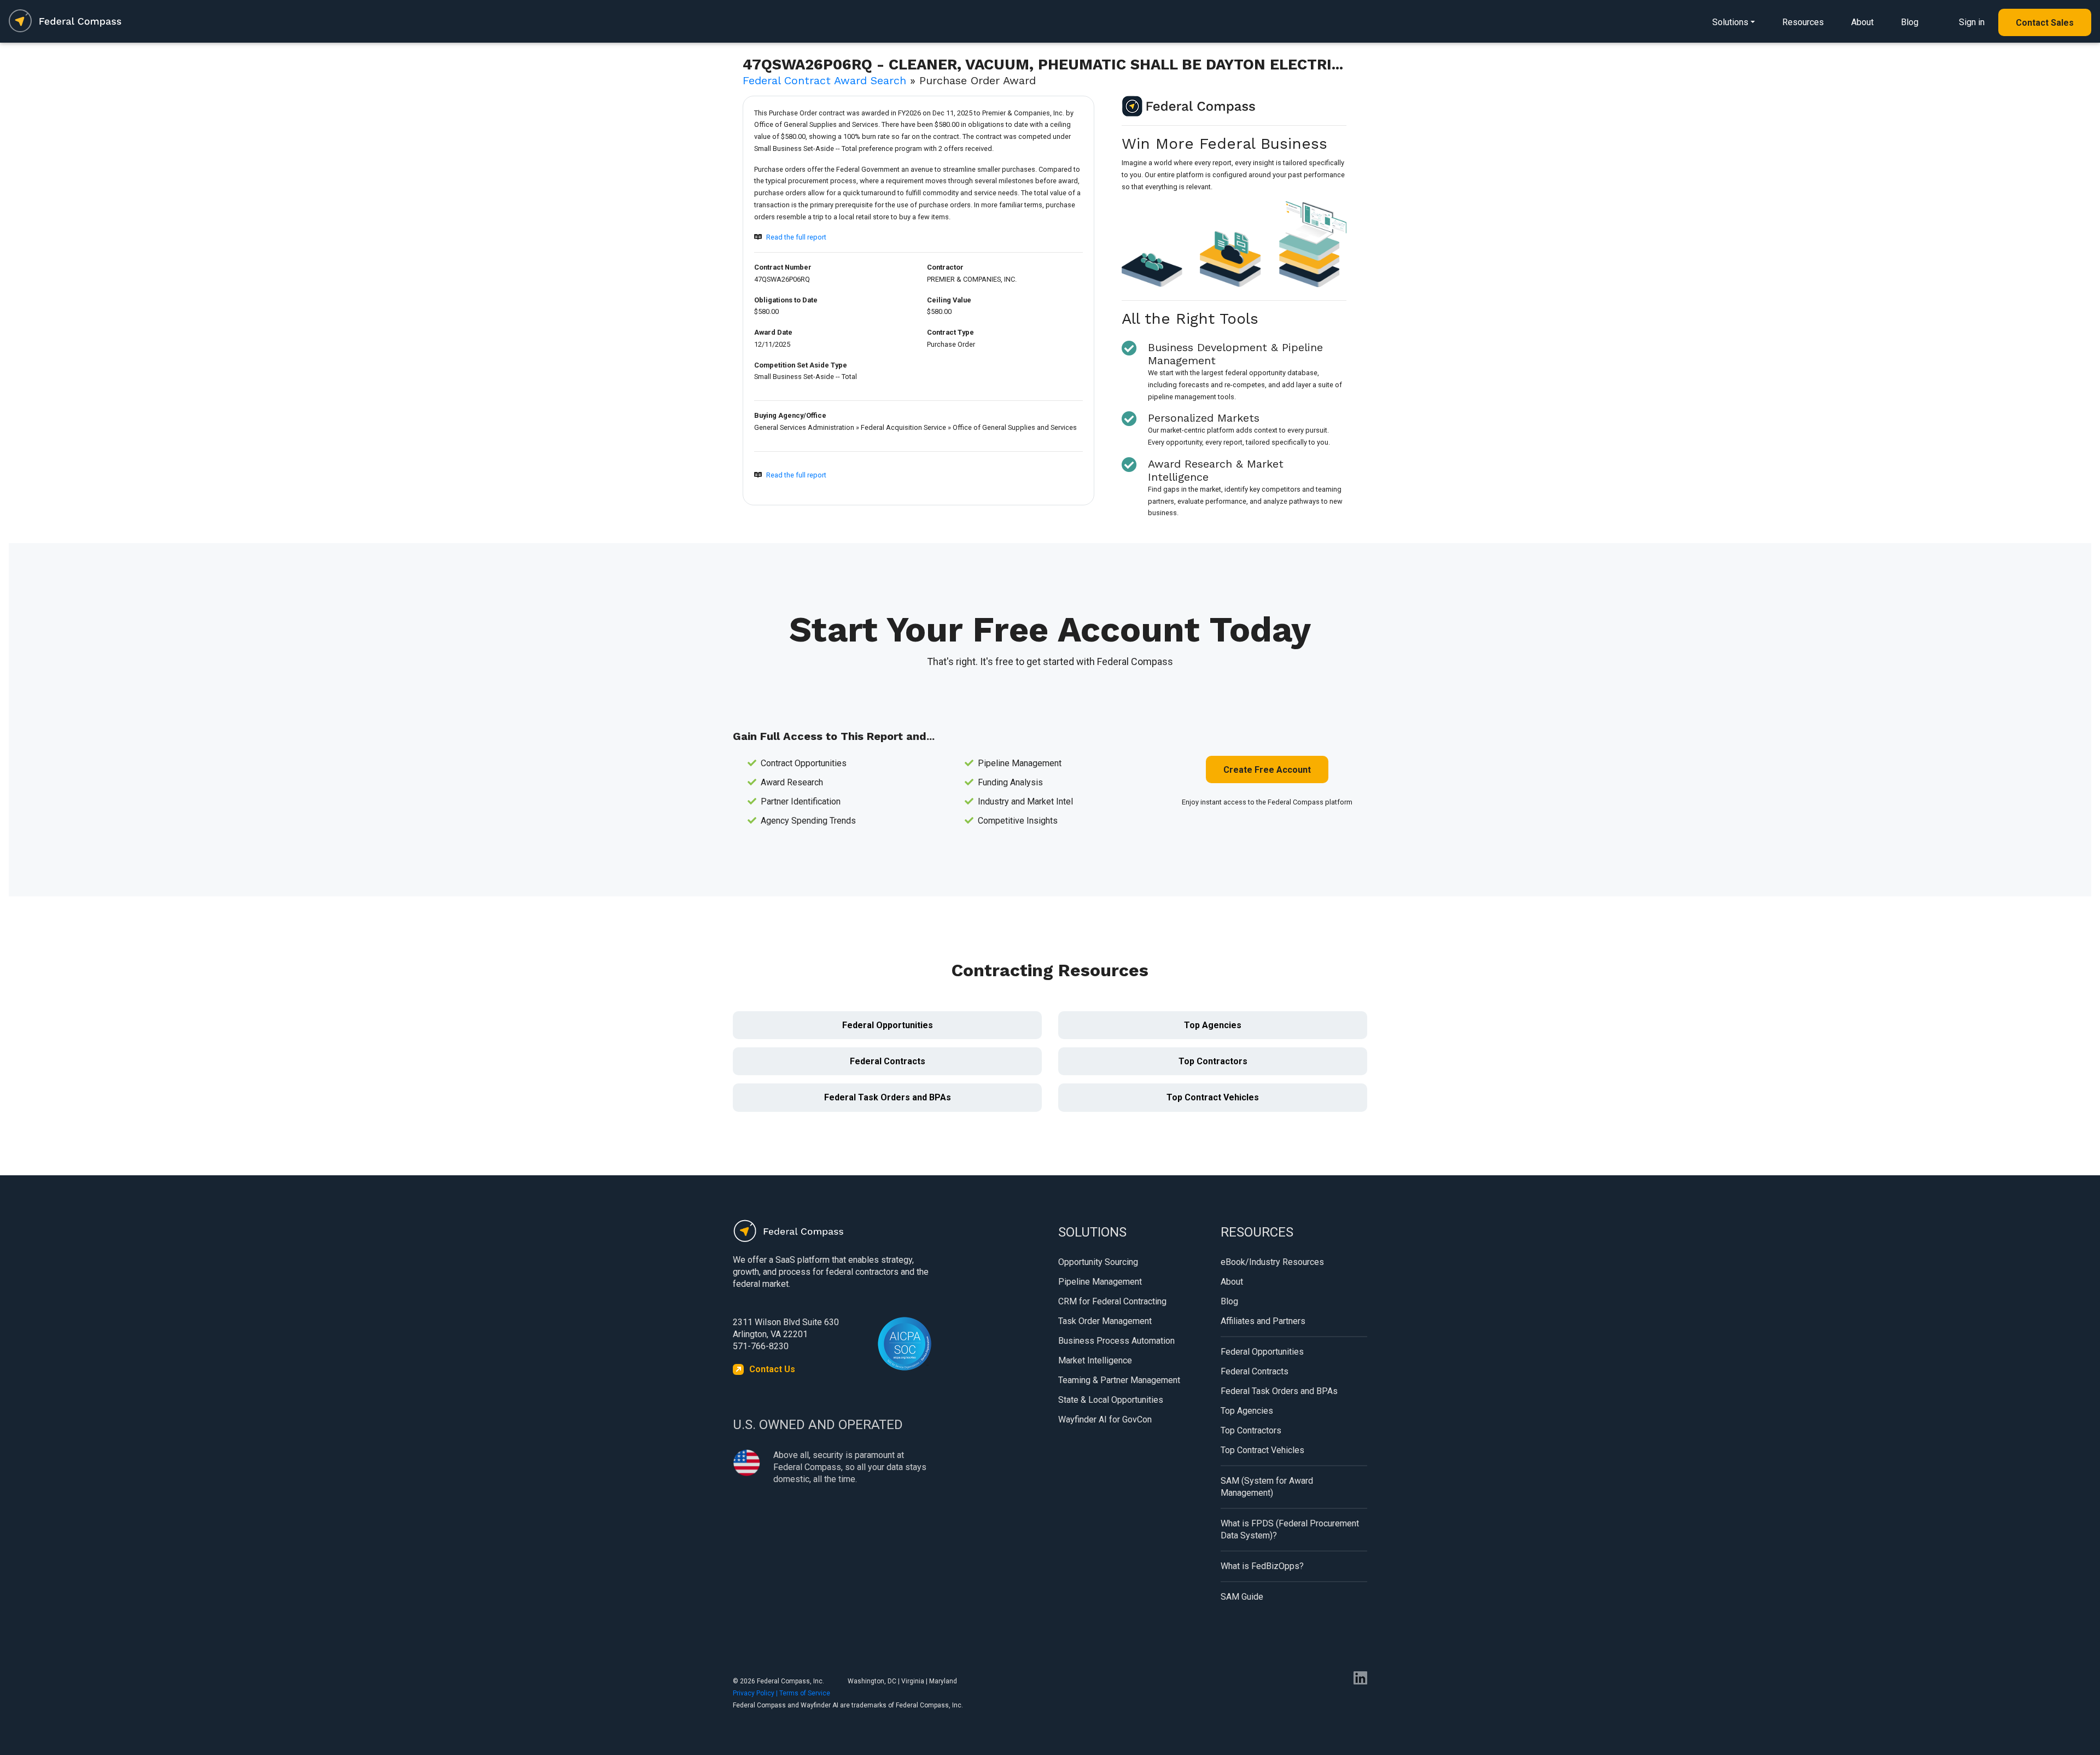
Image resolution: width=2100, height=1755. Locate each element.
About (1862, 22)
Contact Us (772, 1369)
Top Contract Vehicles (1213, 1097)
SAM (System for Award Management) (1267, 1487)
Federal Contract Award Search (824, 80)
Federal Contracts (888, 1061)
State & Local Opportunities (1111, 1400)
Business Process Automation (1116, 1341)
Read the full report (796, 237)
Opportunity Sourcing (1098, 1262)
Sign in (1972, 22)
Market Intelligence (1095, 1360)
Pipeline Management (1100, 1282)
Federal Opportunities (888, 1025)
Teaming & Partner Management (1119, 1380)
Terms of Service (805, 1693)
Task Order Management (1105, 1321)
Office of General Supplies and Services (1015, 427)
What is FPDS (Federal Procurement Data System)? (1290, 1529)
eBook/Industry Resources (1272, 1262)
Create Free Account (1267, 770)
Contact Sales (2045, 23)
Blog (1910, 22)
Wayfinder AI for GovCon (1105, 1419)
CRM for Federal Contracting (1112, 1301)
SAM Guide (1242, 1597)
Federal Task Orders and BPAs (888, 1097)
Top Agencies (1213, 1025)
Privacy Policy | (756, 1693)
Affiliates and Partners (1263, 1321)
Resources (1803, 22)
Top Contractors (1213, 1061)
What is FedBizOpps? (1262, 1566)
